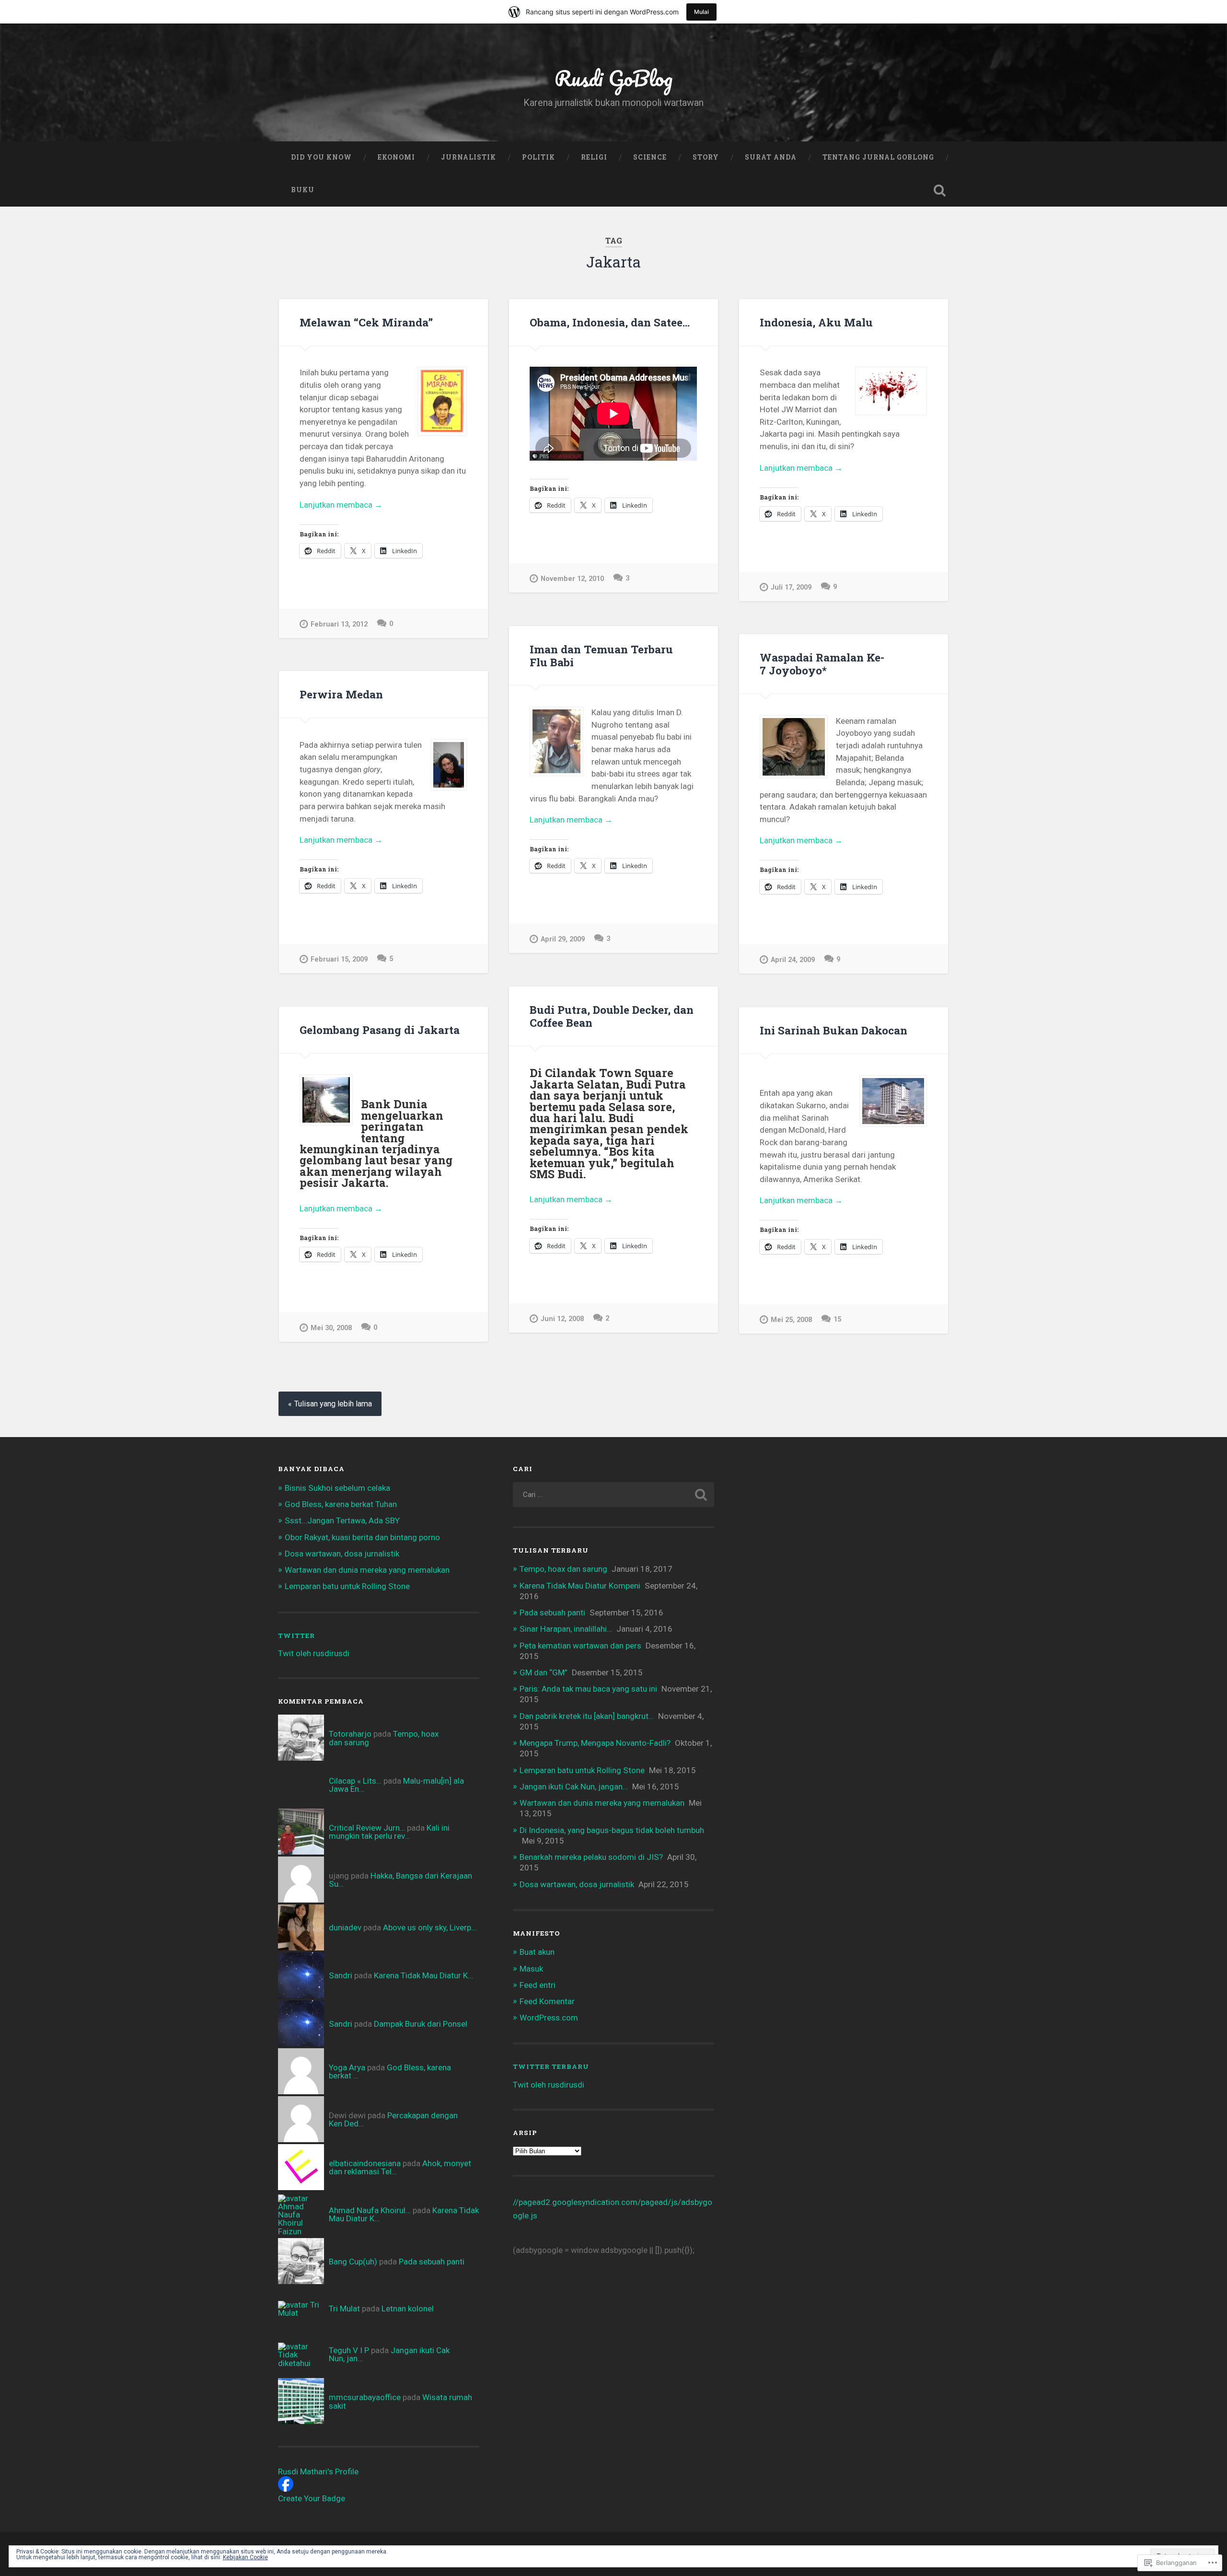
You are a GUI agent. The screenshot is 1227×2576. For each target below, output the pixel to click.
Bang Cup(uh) (353, 2262)
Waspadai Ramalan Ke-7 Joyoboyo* (822, 664)
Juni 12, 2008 (562, 1319)
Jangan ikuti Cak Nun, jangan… (574, 1787)
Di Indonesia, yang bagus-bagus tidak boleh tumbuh (612, 1830)
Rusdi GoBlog (613, 78)
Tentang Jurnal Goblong (878, 157)
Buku (303, 190)
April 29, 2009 (563, 939)
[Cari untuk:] (613, 1495)
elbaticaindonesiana (365, 2163)
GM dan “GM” (544, 1672)
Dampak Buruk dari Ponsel (421, 2024)
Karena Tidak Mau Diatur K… (423, 1975)
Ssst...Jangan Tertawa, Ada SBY (342, 1520)
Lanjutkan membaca (341, 505)
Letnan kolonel (408, 2309)
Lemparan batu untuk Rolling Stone (347, 1586)
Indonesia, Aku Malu (816, 322)
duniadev (345, 1927)
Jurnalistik (469, 157)
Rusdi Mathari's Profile (318, 2472)
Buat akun (537, 1952)
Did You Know (321, 157)
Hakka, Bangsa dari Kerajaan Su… (400, 1880)
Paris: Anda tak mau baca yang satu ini (588, 1689)
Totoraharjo (350, 1734)
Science (650, 157)
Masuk (531, 1969)
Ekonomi (396, 157)
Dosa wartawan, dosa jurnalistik (342, 1554)
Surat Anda (771, 157)
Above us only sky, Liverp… (430, 1927)
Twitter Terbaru (551, 2066)
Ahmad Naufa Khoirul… (370, 2210)
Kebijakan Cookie (245, 2557)
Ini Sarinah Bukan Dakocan (833, 1030)
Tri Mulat (344, 2309)
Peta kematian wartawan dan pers (580, 1646)
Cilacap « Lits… (355, 1781)
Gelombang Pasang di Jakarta (380, 1030)
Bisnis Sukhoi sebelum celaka (337, 1488)
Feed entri (538, 1985)
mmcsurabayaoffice (365, 2397)
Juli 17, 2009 (791, 587)
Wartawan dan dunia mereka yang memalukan (367, 1570)
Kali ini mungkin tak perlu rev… (389, 1832)
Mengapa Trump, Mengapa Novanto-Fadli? (595, 1743)
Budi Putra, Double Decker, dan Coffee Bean (612, 1016)
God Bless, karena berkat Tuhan (341, 1504)
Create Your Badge (312, 2498)
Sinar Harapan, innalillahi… (566, 1629)
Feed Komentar (547, 2001)
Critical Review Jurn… (367, 1828)
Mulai (701, 12)
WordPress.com (549, 2018)
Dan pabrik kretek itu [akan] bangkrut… (587, 1716)
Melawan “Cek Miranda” (366, 322)
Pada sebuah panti (432, 2262)
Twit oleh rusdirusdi (314, 1653)
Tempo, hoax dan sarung (563, 1569)
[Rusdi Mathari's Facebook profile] (286, 2489)
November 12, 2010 (572, 579)
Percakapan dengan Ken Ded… (393, 2119)
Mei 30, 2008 (331, 1328)
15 (837, 1319)
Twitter (296, 1636)
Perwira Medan (341, 694)
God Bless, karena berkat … (390, 2071)
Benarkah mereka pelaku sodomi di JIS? (591, 1857)
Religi (594, 157)
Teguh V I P (349, 2350)
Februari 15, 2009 (339, 959)
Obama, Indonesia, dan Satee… (610, 322)
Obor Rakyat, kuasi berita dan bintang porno (362, 1537)
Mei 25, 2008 (791, 1320)
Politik (538, 157)
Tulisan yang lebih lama (333, 1404)
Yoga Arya (347, 2067)
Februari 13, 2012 (339, 624)
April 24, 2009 (793, 960)
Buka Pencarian (939, 190)
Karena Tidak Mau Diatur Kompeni (580, 1586)
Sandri (341, 1975)
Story (706, 157)
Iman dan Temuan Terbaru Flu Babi (601, 656)
